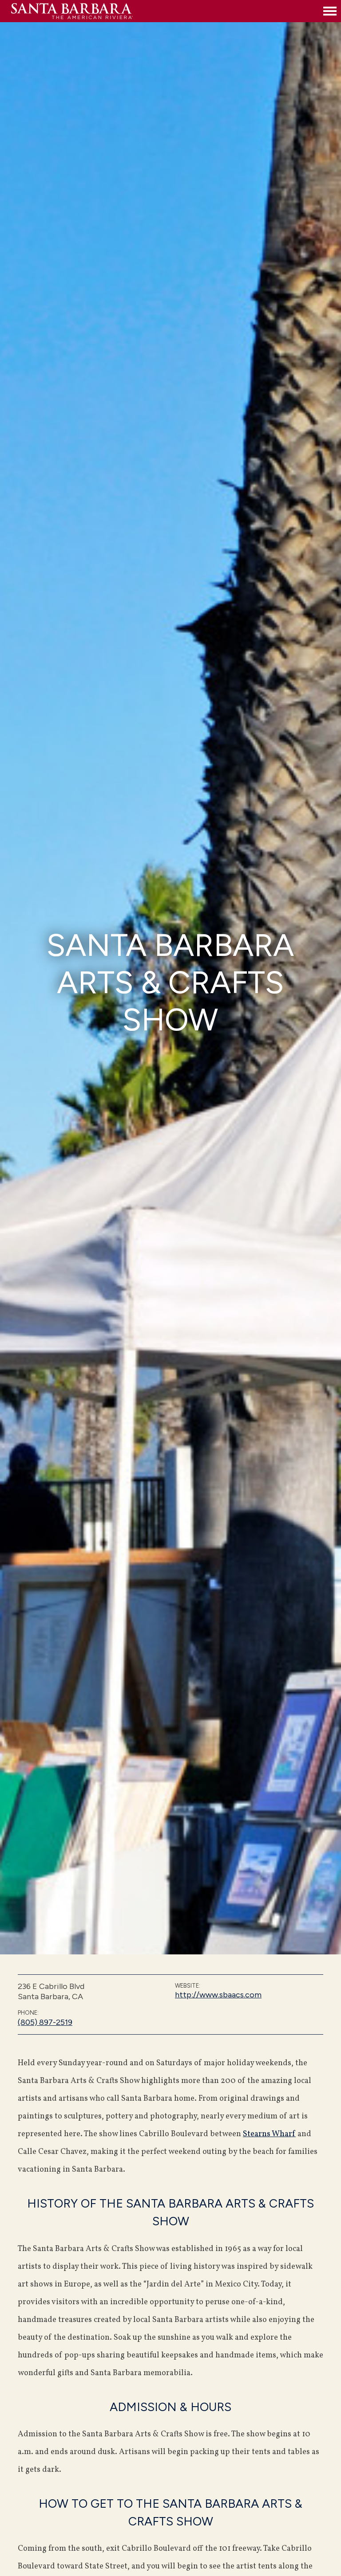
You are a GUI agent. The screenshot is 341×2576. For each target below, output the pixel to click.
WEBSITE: (188, 1986)
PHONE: (28, 2013)
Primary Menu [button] (330, 11)
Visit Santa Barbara (165, 11)
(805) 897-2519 (45, 2022)
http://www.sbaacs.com (218, 1995)
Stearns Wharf (269, 2134)
